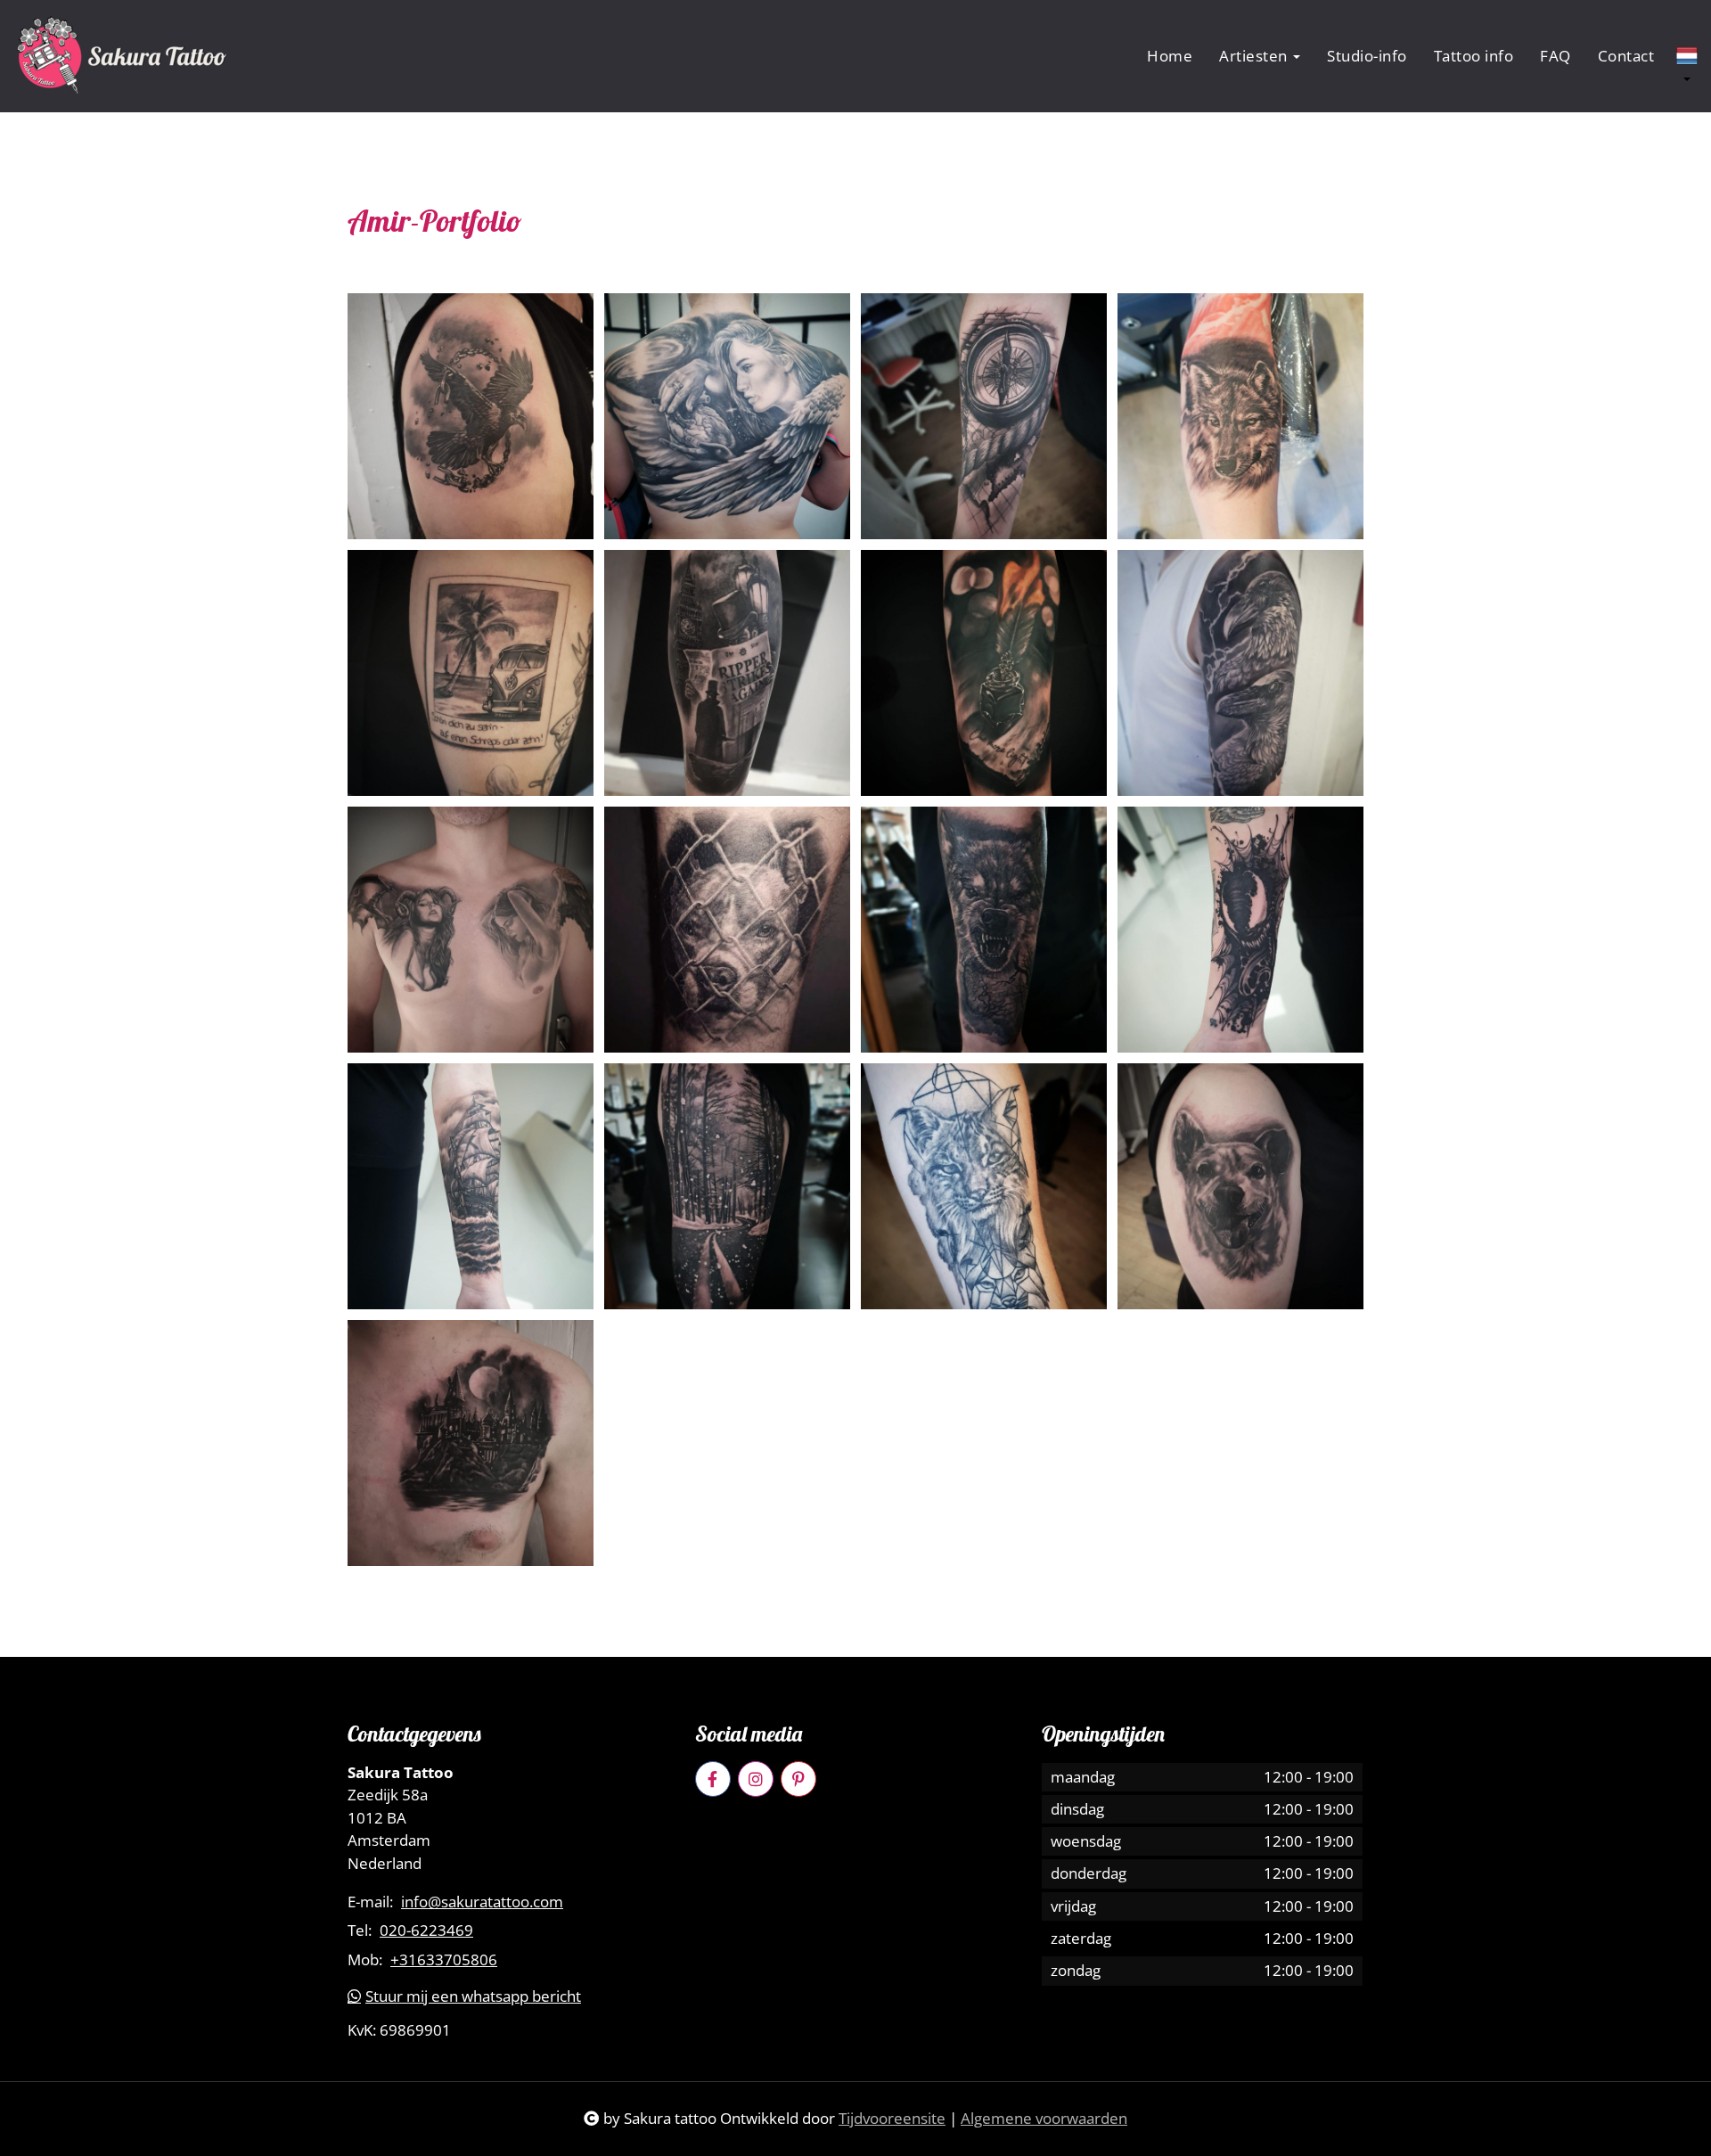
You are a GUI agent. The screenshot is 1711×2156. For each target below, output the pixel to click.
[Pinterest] (798, 1779)
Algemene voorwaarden (1044, 2118)
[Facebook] (713, 1779)
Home (1170, 56)
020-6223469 (426, 1931)
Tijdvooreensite (892, 2118)
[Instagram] (756, 1779)
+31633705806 (444, 1960)
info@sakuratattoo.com (482, 1902)
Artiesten (1255, 56)
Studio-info (1367, 56)
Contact (1626, 56)
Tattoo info (1474, 56)
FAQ (1555, 56)
